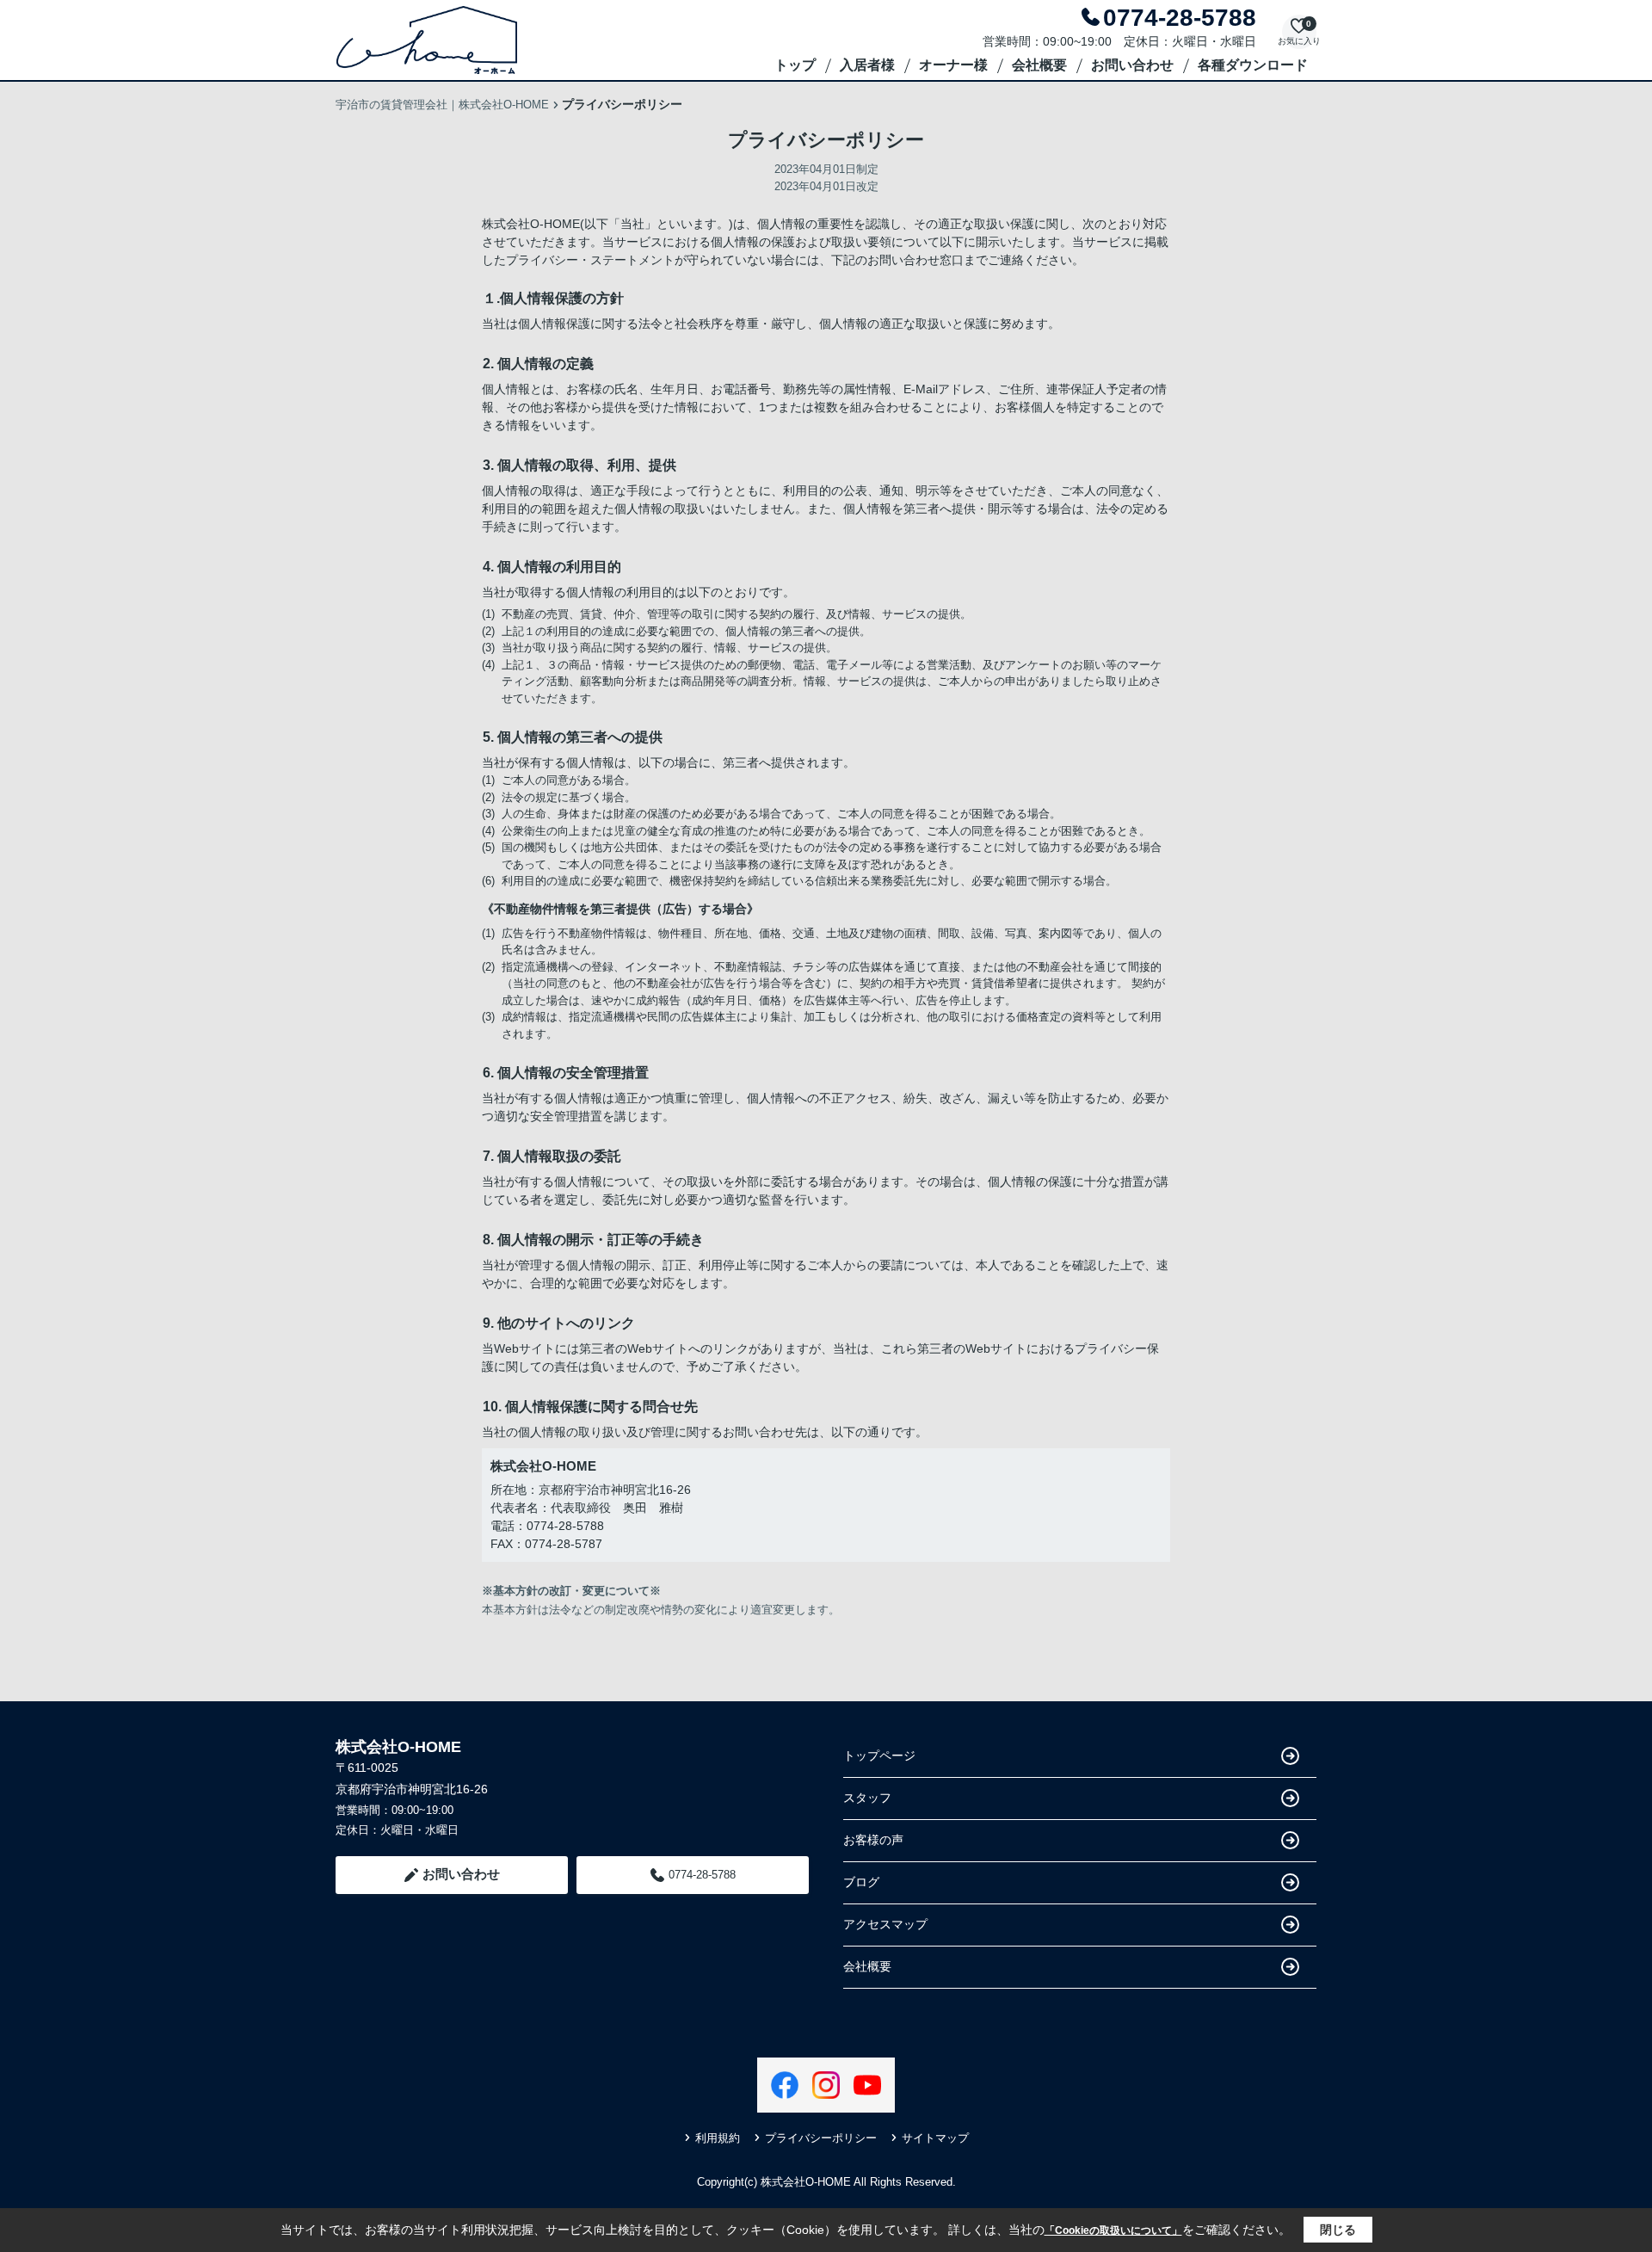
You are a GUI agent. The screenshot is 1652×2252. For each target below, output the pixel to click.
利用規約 (718, 2138)
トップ (795, 65)
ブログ (861, 1882)
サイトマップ (935, 2138)
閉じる (1338, 2230)
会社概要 (1039, 65)
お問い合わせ (1132, 65)
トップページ (879, 1755)
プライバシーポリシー (821, 2138)
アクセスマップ (885, 1924)
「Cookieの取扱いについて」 (1113, 2230)
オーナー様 (953, 65)
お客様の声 (873, 1840)
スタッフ (867, 1798)
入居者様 (867, 65)
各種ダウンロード (1253, 65)
